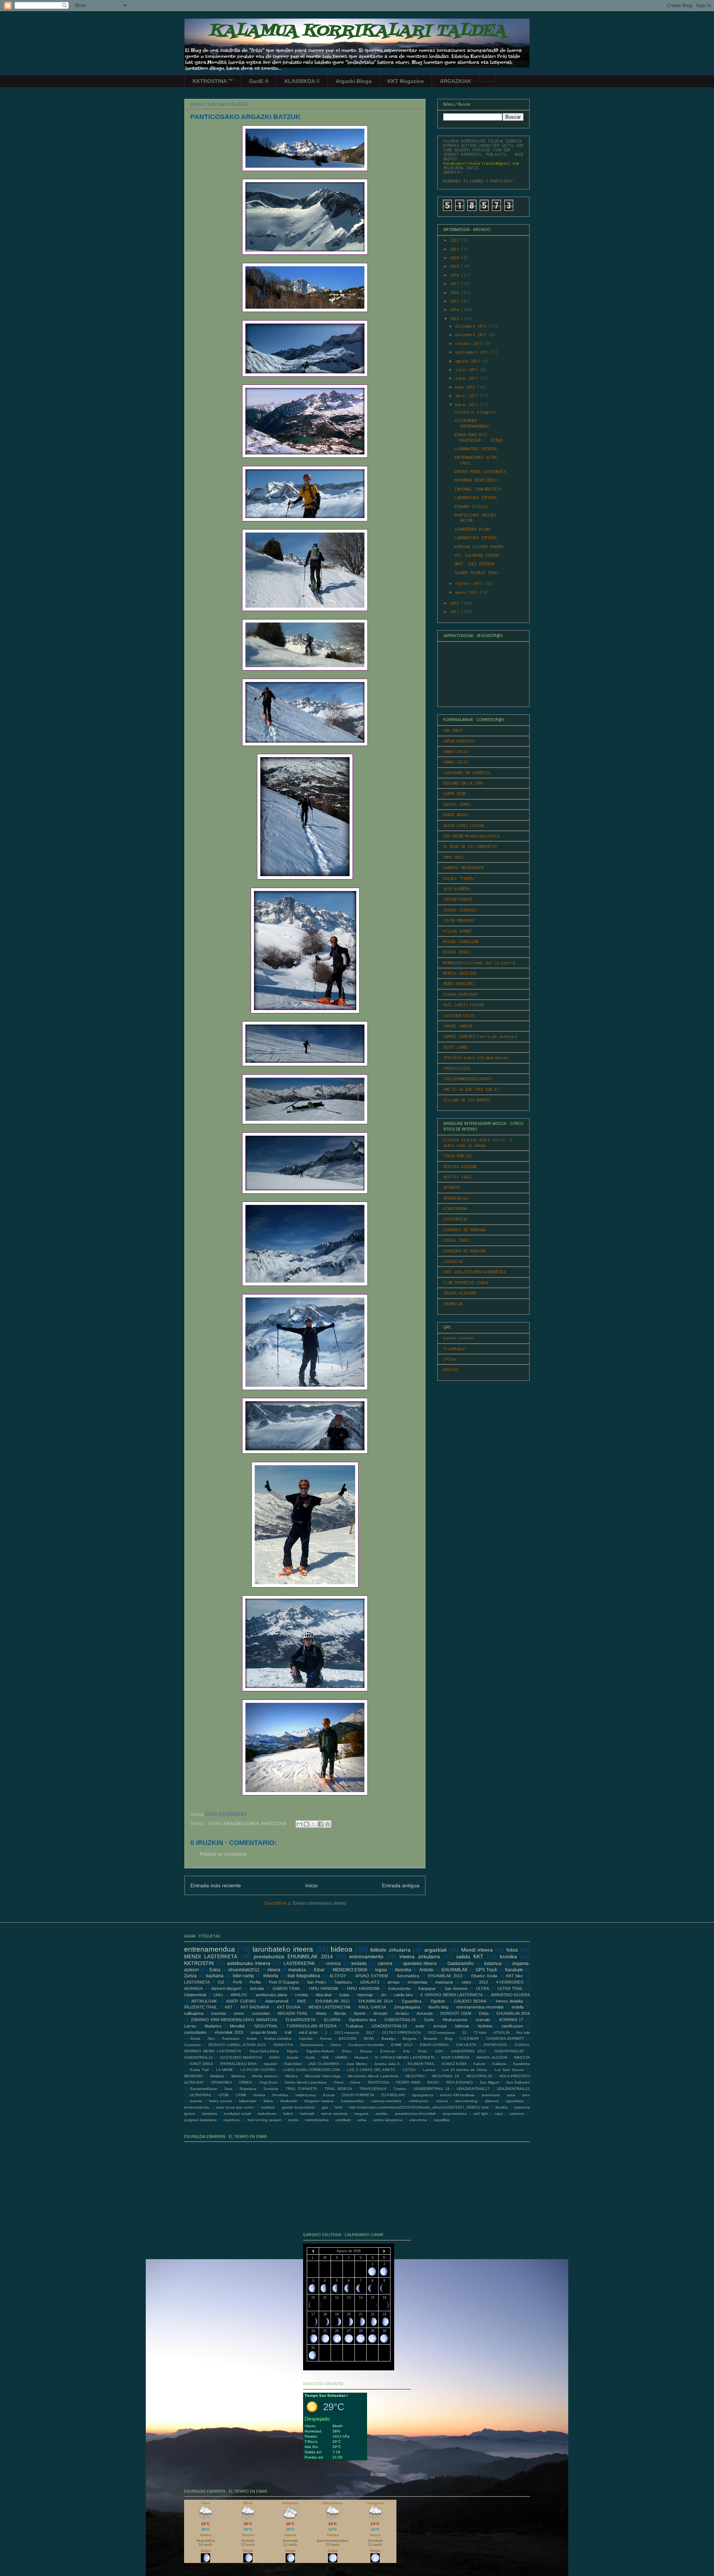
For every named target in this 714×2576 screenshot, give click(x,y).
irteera (274, 1970)
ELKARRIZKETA (300, 2020)
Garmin (292, 2057)
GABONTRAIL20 (509, 2051)
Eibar (319, 1970)
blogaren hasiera (319, 2101)
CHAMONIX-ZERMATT (505, 2038)
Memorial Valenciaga (323, 2076)
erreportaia (417, 1982)
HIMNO (342, 2057)
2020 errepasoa (441, 2033)
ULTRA (483, 1988)
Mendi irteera (477, 1950)
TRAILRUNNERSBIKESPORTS (468, 1079)
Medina (292, 2076)
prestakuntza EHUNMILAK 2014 (293, 1956)
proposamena (455, 2114)
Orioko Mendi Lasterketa (306, 2082)
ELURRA (332, 2020)
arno (526, 2095)
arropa (393, 1982)
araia (511, 2095)
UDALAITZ (370, 1982)
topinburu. (232, 2120)
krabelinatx (267, 2114)
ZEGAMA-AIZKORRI (460, 1293)
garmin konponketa (298, 2107)
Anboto (426, 1970)
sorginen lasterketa (200, 2120)
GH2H (274, 2057)
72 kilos (480, 2033)
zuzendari (261, 2013)
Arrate (252, 2038)
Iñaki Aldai (293, 2064)
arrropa (440, 2026)
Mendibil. (238, 2026)
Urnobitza (280, 2095)
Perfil (237, 1982)
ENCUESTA (466, 2045)
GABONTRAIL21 (199, 2057)
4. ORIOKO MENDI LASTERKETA (452, 1995)
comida (301, 1995)
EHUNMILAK (453, 1304)
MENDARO (194, 2076)
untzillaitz (343, 2120)
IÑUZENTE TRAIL (201, 2007)
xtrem (239, 2013)
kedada (359, 1964)
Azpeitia (306, 2038)
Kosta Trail (199, 2070)
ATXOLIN (501, 2033)
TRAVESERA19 (373, 2089)
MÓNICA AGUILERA (460, 973)
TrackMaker (454, 1349)
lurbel (288, 2114)
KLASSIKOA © (302, 81)
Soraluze (271, 2089)
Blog (449, 2038)
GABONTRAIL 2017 (469, 2051)
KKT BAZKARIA (255, 2007)
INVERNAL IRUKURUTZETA (478, 489)
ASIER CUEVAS (241, 2001)
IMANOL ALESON (492, 2057)
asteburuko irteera (249, 1963)
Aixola (195, 2038)
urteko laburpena (388, 2120)
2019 (456, 266)
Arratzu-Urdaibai (278, 2038)
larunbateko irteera (283, 1949)
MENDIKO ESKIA (241, 1824)
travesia (218, 2013)
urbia (362, 2120)
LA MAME (225, 2070)
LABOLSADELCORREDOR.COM (311, 2070)
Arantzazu (231, 2038)
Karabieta (522, 2064)
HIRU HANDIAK (324, 1988)
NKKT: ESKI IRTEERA (475, 564)
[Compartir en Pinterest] (328, 1824)
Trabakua (354, 2026)
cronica (333, 1964)
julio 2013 (467, 370)
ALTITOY (338, 1976)
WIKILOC (451, 1370)
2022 (456, 240)
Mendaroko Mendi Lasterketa (373, 2076)
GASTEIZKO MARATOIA (241, 2057)
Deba (484, 2013)
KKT (229, 2007)
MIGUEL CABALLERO (461, 942)
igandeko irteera (420, 1964)
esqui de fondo (264, 2032)
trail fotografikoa (304, 1976)
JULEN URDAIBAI (459, 920)
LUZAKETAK (453, 1261)
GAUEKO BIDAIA (470, 2001)
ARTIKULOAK (204, 2001)
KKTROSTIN (199, 1963)
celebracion (419, 2101)
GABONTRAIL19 (400, 2020)
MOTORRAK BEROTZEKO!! (477, 480)
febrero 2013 (470, 583)
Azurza (326, 2038)
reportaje (365, 1995)
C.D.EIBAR (469, 2038)
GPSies (450, 1359)
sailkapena (194, 2013)
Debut (336, 2045)
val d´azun (308, 2032)
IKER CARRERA (456, 2057)
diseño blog (438, 2007)
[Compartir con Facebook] (321, 1824)
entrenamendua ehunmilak (480, 2007)
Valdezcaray (306, 2095)
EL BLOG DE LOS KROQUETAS (470, 846)
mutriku (382, 2114)
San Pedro (316, 1982)
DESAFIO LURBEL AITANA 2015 (237, 2045)
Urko (218, 1995)
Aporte (360, 2013)
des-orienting (466, 2101)
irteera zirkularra (420, 1956)
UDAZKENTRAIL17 (473, 2089)
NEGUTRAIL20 (479, 2076)
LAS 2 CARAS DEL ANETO (371, 2070)
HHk (325, 2057)
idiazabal (324, 1995)
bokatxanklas (352, 2101)
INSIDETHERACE (458, 899)
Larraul (429, 2070)
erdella (518, 2007)
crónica (442, 2101)
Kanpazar (427, 1988)
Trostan (400, 2089)
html (339, 2107)
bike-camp (243, 1976)
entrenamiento (366, 1956)
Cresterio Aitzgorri (476, 412)
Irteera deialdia (509, 2001)
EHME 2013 (402, 2045)
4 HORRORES (510, 1982)
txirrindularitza (317, 2120)
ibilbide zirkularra (390, 1950)
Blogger (378, 2474)
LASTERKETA (197, 1982)
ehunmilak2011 (244, 1970)
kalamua (493, 1964)
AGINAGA (193, 1988)
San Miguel (489, 2082)
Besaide (431, 2038)
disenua (492, 2101)
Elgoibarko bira (363, 2020)
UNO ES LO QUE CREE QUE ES (471, 1089)
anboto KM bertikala (457, 2095)
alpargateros (422, 2095)
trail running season (265, 2120)
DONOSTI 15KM (456, 2013)
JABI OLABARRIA (324, 2064)
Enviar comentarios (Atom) (319, 1903)
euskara (268, 2107)
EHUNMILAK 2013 (445, 1976)
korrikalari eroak (237, 2114)
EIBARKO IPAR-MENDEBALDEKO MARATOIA (234, 2020)
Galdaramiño (461, 1964)
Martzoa (238, 2076)
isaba (344, 1995)
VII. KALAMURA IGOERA (477, 555)
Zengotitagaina (407, 2007)
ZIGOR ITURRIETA (358, 2095)
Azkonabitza (408, 1976)
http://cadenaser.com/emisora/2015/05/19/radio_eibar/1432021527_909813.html (419, 2107)
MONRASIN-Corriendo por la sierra (479, 963)
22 (464, 2033)
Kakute (480, 2064)
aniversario (491, 2095)
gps (325, 2107)
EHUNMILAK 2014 (376, 2001)
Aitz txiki (523, 2033)
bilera (268, 2101)
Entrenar (387, 2051)
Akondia (403, 1970)
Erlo (406, 2051)
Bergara (410, 2038)
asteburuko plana (271, 1995)
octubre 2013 (470, 344)
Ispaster (271, 2064)
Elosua (366, 2051)
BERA (369, 2038)
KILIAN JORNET (458, 931)
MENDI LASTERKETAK (329, 2007)
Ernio (422, 2051)
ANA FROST (453, 730)
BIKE (302, 2001)
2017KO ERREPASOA (401, 2033)
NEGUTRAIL (266, 2026)
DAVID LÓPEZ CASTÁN (463, 826)
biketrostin (248, 2101)
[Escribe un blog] (306, 1824)
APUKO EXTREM (372, 1976)
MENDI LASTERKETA (211, 1956)
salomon (517, 2114)
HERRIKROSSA (456, 1198)
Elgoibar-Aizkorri (320, 2051)
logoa (381, 1970)
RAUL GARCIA (372, 2007)
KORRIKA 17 (511, 2020)
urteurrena (418, 2120)
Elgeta (293, 2051)
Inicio (311, 1885)
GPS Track (486, 1970)
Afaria (321, 2013)
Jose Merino (357, 2064)
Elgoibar (438, 2001)
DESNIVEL (452, 1187)
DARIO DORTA (456, 815)
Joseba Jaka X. (387, 2064)
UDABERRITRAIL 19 (432, 2089)
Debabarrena (312, 2045)
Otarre (355, 2082)
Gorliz (310, 2057)
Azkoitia (257, 1988)
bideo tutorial (220, 2101)
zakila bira (403, 1995)
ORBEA (245, 2082)
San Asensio (456, 1988)
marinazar (444, 1982)
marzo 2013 (467, 405)
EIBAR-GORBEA (434, 2045)
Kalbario (499, 2064)
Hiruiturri (361, 2057)
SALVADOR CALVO (459, 1016)
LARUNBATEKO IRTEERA (476, 449)
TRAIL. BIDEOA (339, 2089)
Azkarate (425, 2013)
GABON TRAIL (287, 1988)
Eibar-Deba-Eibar (264, 2051)
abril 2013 (467, 396)
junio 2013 (467, 378)
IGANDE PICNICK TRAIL (477, 573)
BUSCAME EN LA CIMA (463, 783)
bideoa (342, 1949)
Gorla (429, 2020)
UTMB (241, 2095)
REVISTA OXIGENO (460, 1167)
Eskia (215, 1970)
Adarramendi (277, 2001)
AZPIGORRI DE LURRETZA (467, 773)
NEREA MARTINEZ (459, 984)
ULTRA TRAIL (510, 1988)
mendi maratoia (334, 2114)
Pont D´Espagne (284, 1982)
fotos (512, 1950)
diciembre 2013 (472, 326)
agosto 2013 (469, 361)
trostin (293, 2120)
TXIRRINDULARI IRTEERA (312, 2026)
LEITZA (409, 2070)
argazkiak (436, 1950)
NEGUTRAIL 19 (446, 2076)
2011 (456, 612)
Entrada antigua (401, 1885)
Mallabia (217, 2076)
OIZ (221, 1982)
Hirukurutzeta (455, 2020)
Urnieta (259, 2095)
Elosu (347, 2051)
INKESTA (522, 2057)
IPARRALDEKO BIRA (239, 2064)
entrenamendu (197, 2107)
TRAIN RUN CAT (458, 1156)
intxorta (271, 1976)
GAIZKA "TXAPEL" (460, 878)
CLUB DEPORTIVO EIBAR (466, 1283)
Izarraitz (483, 2020)
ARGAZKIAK (456, 81)
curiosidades (196, 2032)
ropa (499, 2114)
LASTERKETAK (456, 1219)
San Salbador (518, 2082)
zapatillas (442, 2120)
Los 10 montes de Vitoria (465, 2070)
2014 (456, 310)
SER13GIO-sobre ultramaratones (476, 1058)
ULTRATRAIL (201, 2095)
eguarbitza (515, 2101)
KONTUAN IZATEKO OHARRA (479, 547)
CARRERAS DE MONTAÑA (464, 1230)
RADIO (433, 2082)
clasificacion (512, 2026)
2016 (456, 293)
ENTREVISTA (496, 2045)
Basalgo (389, 2038)
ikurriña (501, 2107)
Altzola (340, 2013)
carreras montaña (386, 2101)
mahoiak (307, 2114)
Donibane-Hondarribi (366, 2045)
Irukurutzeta (399, 1988)
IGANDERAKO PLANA (472, 529)
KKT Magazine (406, 81)
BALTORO (348, 2038)
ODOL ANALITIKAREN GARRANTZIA (475, 1272)
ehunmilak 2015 (229, 2032)
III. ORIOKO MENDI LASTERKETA (405, 2057)
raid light (481, 2114)
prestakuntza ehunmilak (415, 2114)
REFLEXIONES (460, 2082)
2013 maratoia (347, 2033)
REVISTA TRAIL (458, 1177)
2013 (456, 319)
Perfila (255, 1982)
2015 (456, 301)
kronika (508, 1956)
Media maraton (265, 2076)
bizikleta (485, 2026)
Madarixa (213, 2026)
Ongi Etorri (268, 2082)
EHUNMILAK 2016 (513, 2013)
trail (288, 2032)
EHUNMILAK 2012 (332, 2001)
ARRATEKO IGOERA (511, 1995)
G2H (439, 2051)
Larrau (190, 2026)
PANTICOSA (274, 1824)
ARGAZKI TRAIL (293, 2013)
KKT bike (515, 1976)
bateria (196, 2101)
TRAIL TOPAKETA (302, 2089)
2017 (456, 284)
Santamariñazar (204, 2089)
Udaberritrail (195, 1995)
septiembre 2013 (473, 352)
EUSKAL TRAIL (457, 1240)
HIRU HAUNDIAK (363, 1988)
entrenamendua (210, 1949)
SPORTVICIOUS (457, 1068)
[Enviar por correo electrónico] (299, 1824)
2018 (456, 275)
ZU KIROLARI (393, 2095)
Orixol (338, 2082)
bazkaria (215, 1976)
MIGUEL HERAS (457, 952)
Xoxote (329, 2095)
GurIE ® (259, 81)
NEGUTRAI (415, 2076)
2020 (456, 258)
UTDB (224, 2095)
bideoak (462, 2026)
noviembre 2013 (472, 335)
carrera (385, 1964)
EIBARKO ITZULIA (471, 506)
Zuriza (190, 1976)
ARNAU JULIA (456, 752)
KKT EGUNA (289, 2007)
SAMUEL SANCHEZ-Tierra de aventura (480, 1036)
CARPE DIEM (454, 794)
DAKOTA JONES (457, 804)
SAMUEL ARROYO (458, 1026)
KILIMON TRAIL (421, 2064)
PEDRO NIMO (408, 2082)
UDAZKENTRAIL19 (389, 2026)
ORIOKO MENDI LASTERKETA (480, 472)
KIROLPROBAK (456, 1209)
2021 (456, 249)
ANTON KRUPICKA (459, 741)
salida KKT (470, 1956)
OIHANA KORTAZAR (460, 994)
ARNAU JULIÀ (456, 762)
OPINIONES (221, 2082)
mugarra (361, 2114)
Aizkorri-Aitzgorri (226, 1988)
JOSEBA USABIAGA (460, 910)
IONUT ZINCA (202, 2064)
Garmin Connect (459, 1338)
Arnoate (380, 2013)
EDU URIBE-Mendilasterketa (471, 836)
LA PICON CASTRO (258, 2070)
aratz (420, 2026)
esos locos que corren (235, 2107)
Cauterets (192, 2045)
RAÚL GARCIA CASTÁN (463, 1005)
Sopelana (248, 2089)
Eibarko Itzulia (484, 1976)
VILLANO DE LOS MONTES (467, 1100)
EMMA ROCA (453, 857)
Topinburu (343, 1982)
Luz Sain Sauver (509, 2070)
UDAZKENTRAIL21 (513, 2089)
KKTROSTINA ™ (213, 81)
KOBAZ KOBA (454, 2064)
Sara (228, 2089)
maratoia (297, 1970)
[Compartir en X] (313, 1824)
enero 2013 (467, 592)
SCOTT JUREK (456, 1047)
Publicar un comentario (223, 1854)
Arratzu (402, 2013)
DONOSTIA (283, 2045)
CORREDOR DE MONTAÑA (464, 1251)
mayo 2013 (466, 387)
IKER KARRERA (457, 889)
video (466, 1982)
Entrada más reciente (216, 1885)
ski (383, 1995)
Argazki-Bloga (354, 81)
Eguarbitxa (412, 2001)
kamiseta (210, 2114)
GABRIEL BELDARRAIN (463, 868)
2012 (456, 603)
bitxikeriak (289, 2101)
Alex (211, 2038)
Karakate (514, 1970)
